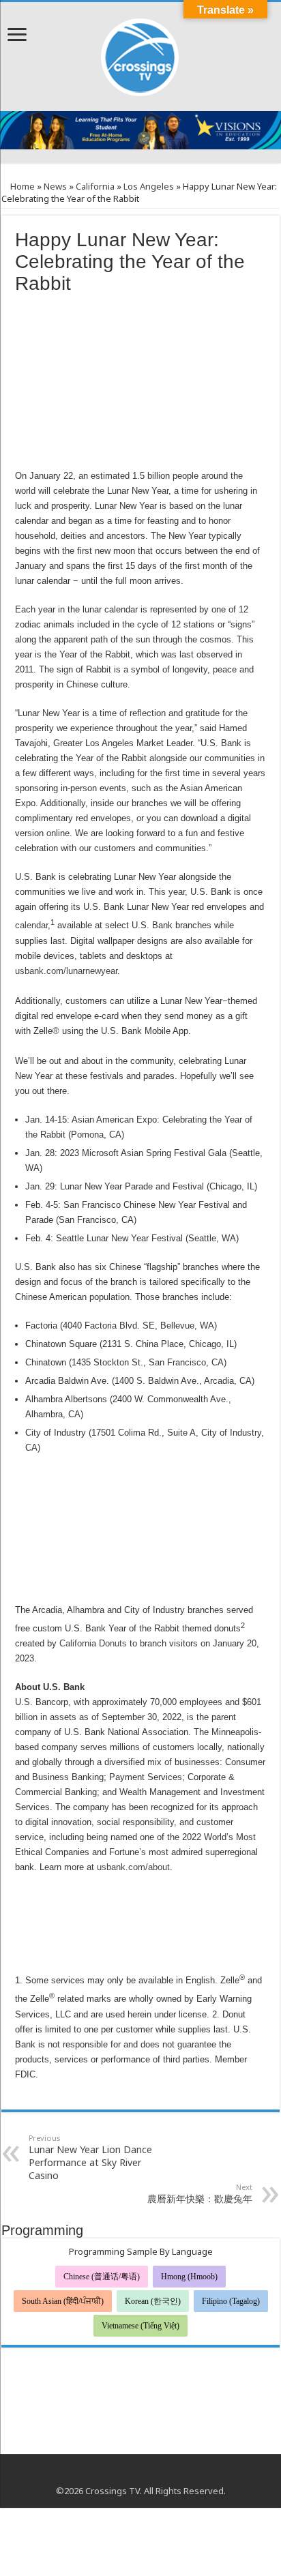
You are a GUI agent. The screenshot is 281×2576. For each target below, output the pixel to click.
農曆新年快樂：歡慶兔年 (200, 2193)
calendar (31, 926)
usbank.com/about (133, 1867)
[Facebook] (128, 2474)
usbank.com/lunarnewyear (66, 971)
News (55, 186)
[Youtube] (141, 2474)
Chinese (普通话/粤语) (102, 2277)
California (95, 186)
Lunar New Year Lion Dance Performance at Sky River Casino (90, 2157)
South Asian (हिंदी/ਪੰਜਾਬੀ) (63, 2301)
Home (21, 186)
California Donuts (93, 1643)
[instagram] (154, 2474)
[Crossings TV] (140, 54)
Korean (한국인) (153, 2301)
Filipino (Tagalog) (231, 2301)
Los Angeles (149, 186)
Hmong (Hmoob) (189, 2277)
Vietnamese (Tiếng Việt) (140, 2326)
